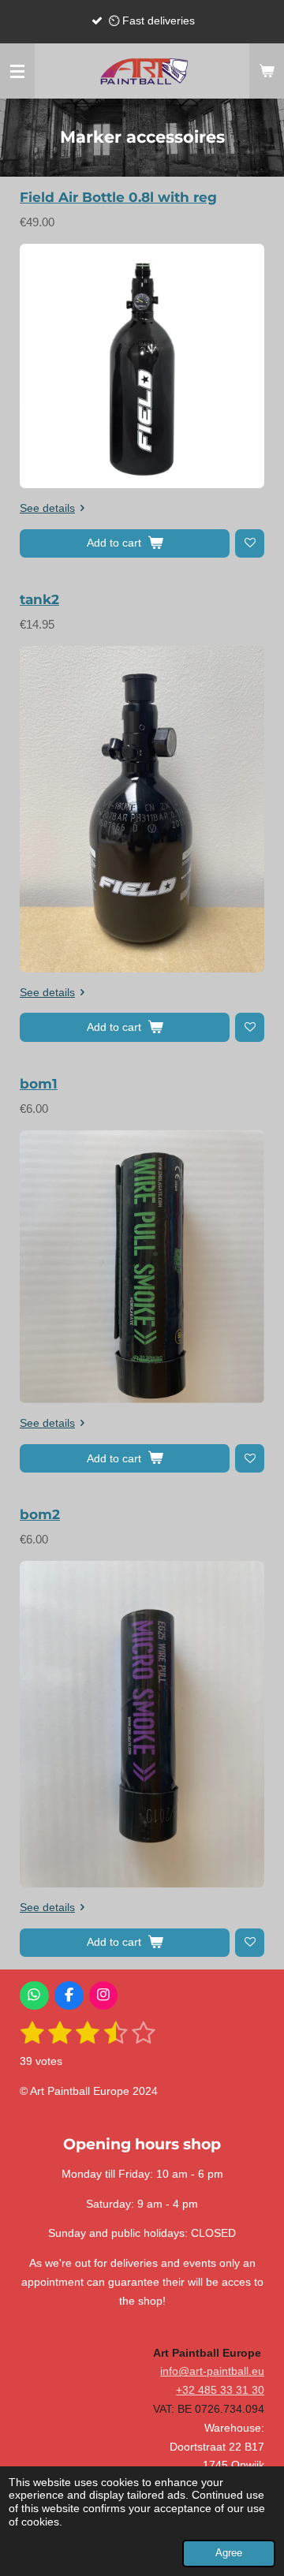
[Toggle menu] (17, 71)
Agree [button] (229, 2553)
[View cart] (267, 71)
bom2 (40, 1514)
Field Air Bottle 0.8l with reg (118, 197)
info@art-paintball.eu (212, 2371)
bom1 (39, 1084)
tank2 (39, 599)
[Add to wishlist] (250, 544)
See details (47, 508)
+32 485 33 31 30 (220, 2390)
